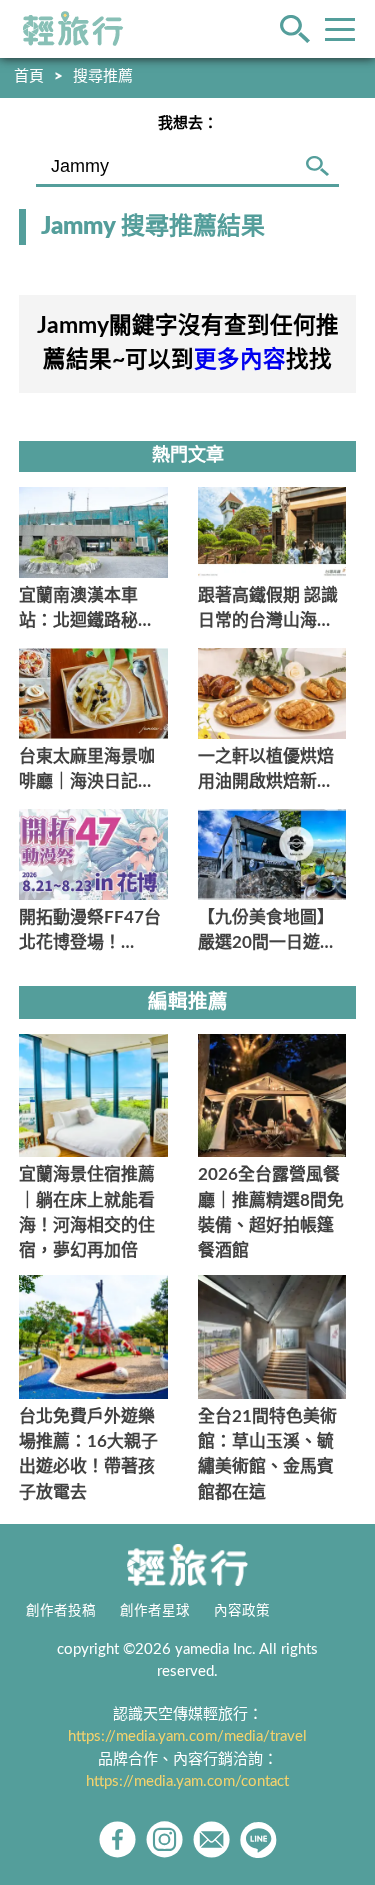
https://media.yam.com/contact (187, 1781)
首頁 (29, 76)
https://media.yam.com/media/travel (187, 1736)
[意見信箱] (211, 1839)
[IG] (164, 1839)
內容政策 (242, 1611)
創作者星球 (155, 1611)
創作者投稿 (61, 1611)
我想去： (188, 123)
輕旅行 (73, 29)
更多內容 (240, 360)
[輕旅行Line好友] (258, 1839)
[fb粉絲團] (117, 1839)
